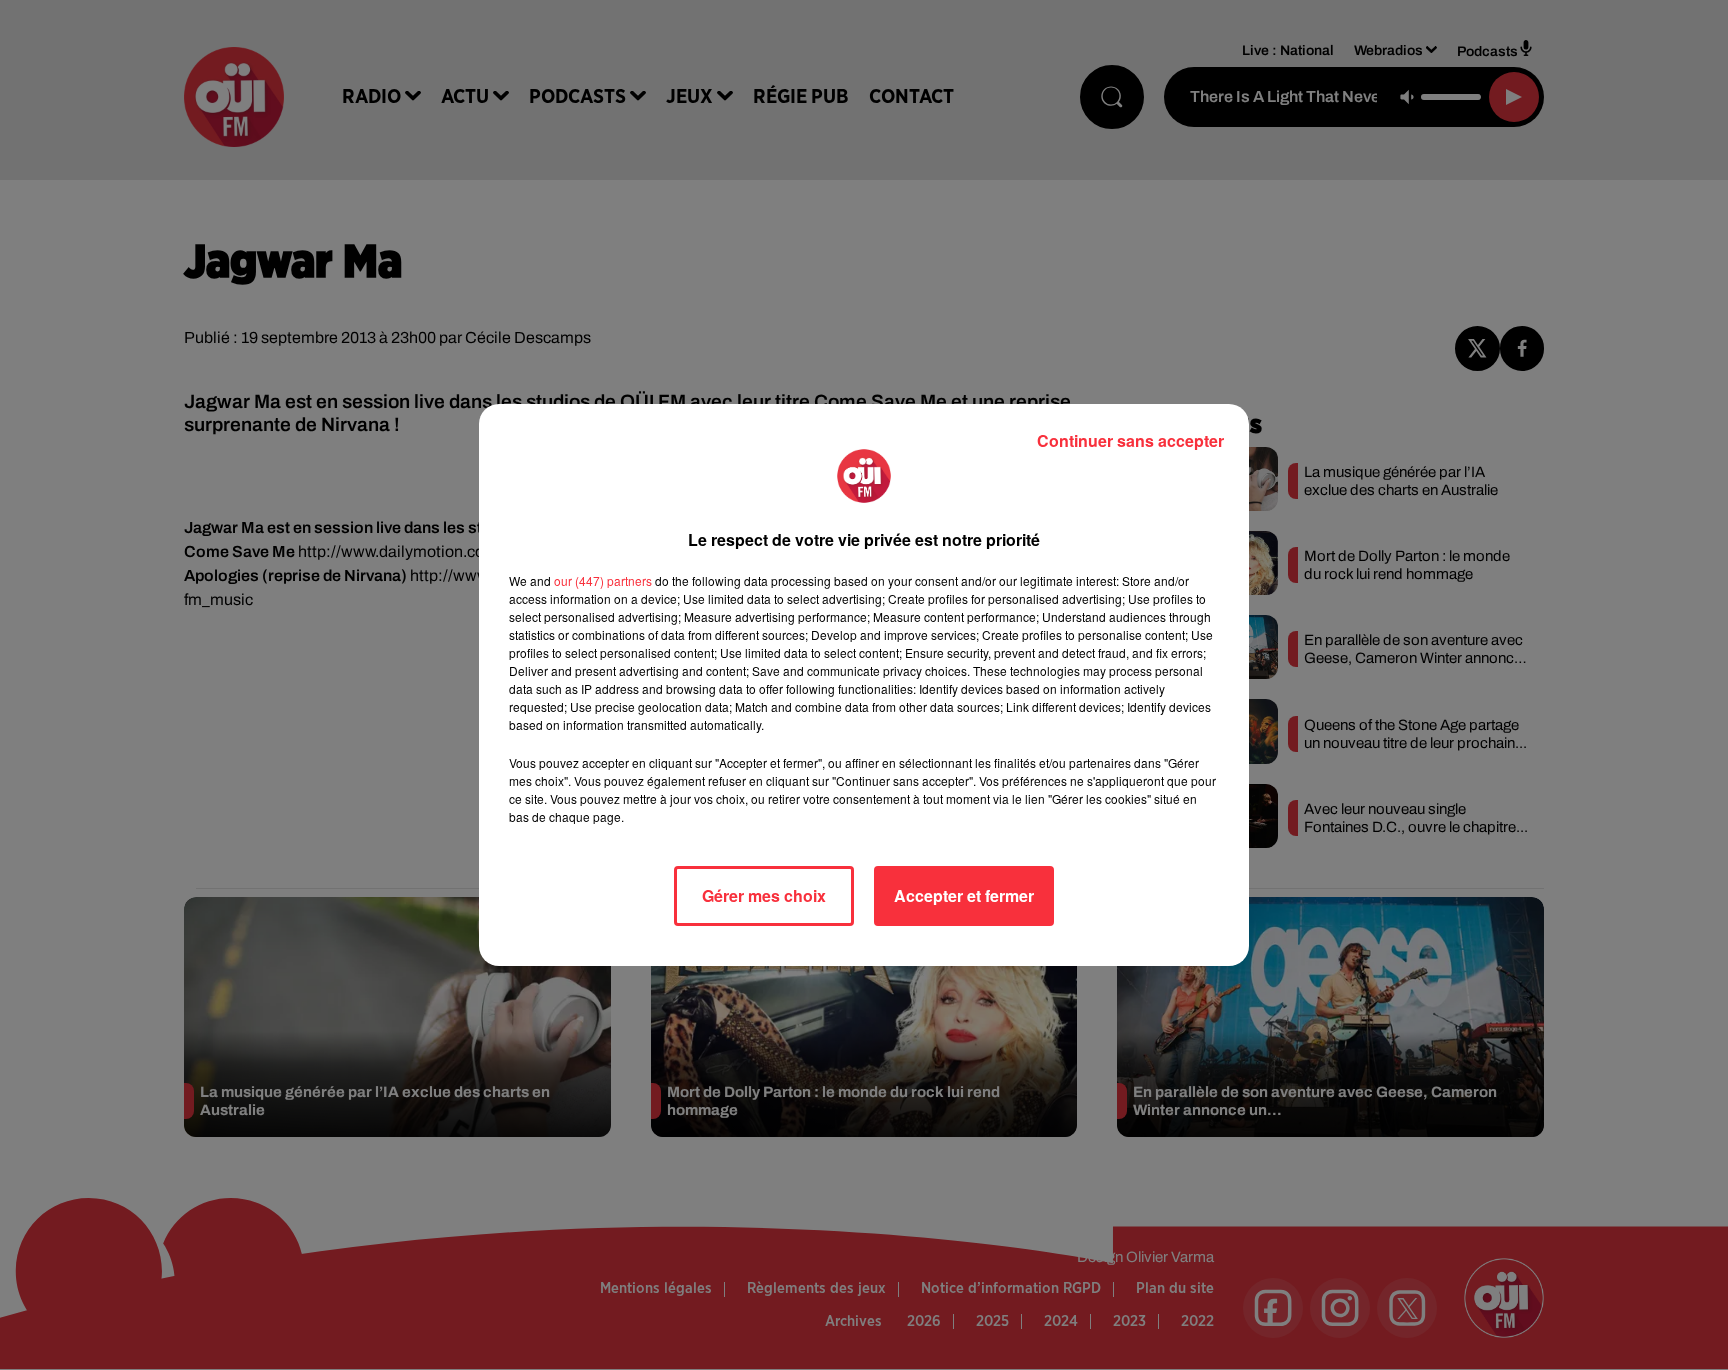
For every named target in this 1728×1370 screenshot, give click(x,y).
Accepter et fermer (964, 895)
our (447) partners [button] (603, 580)
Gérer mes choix (764, 895)
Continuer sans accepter (1130, 440)
